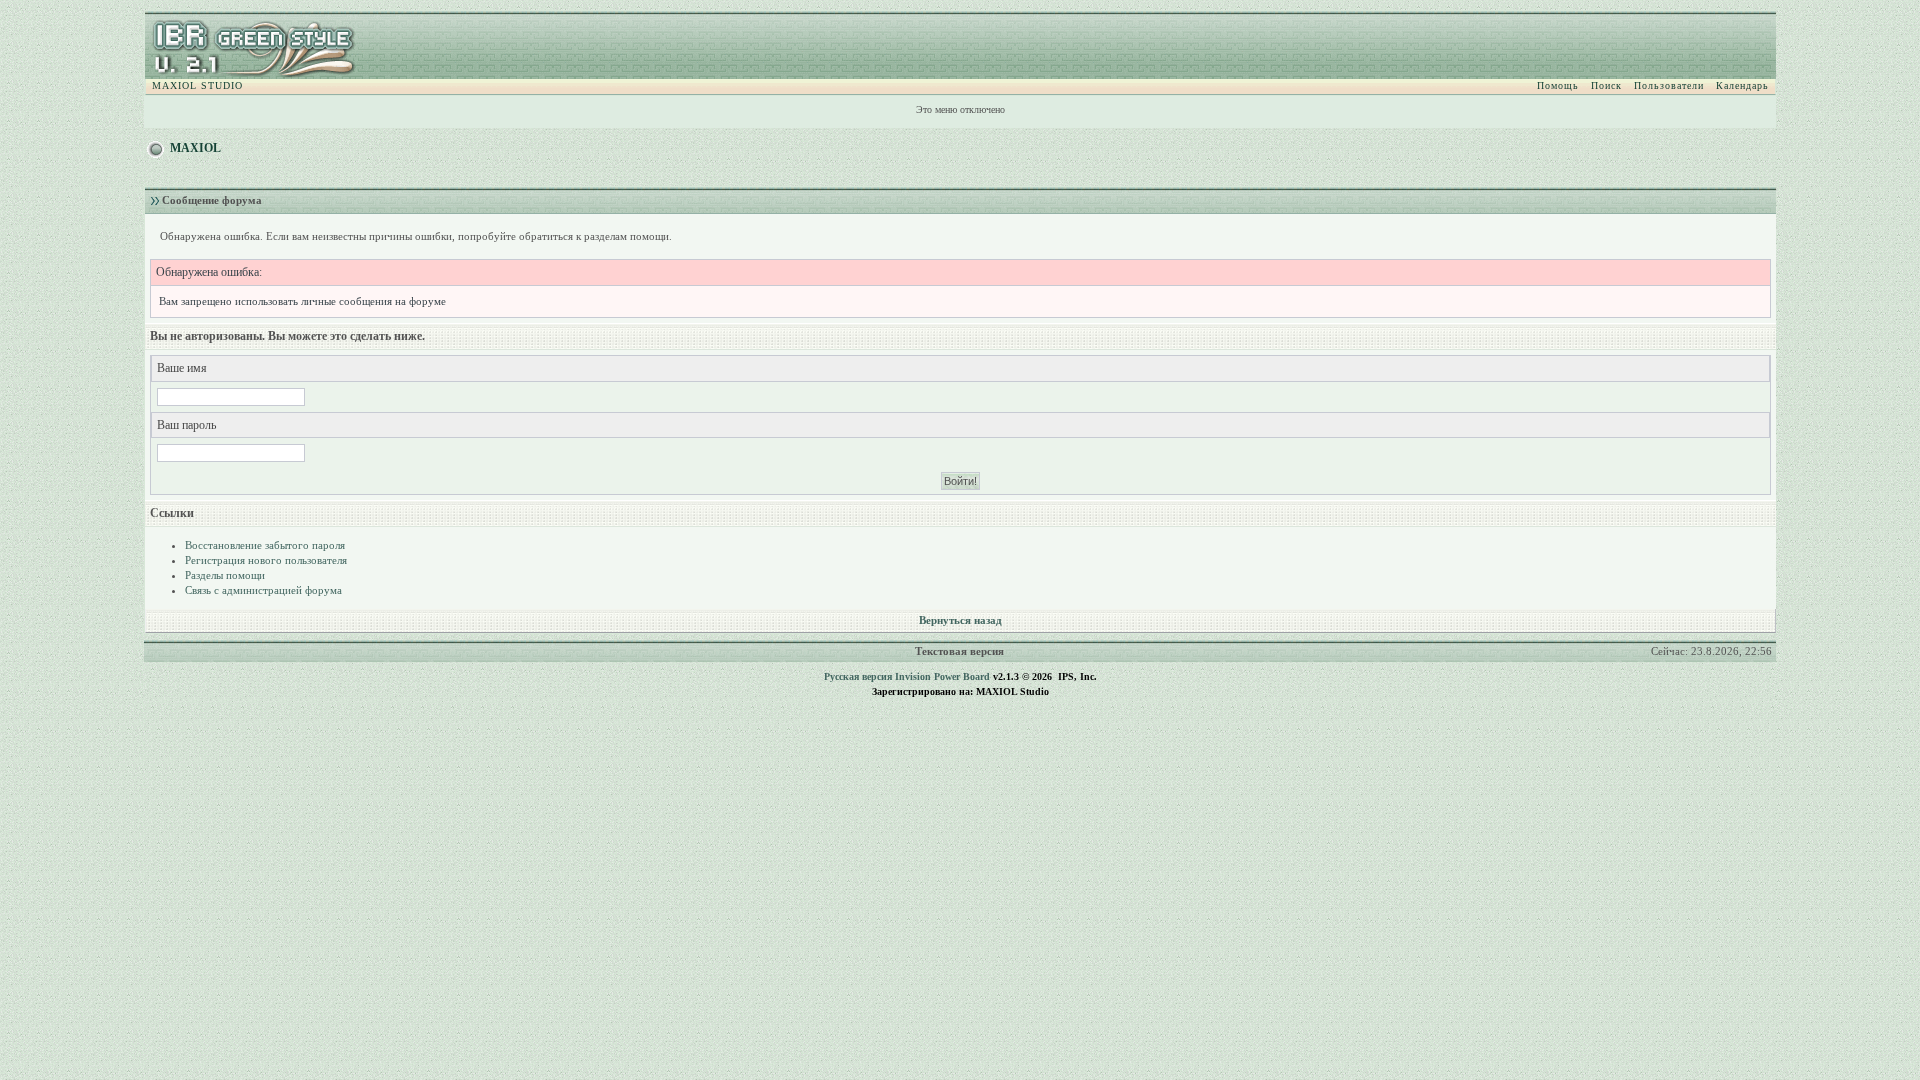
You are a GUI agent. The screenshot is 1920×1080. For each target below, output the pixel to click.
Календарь (1742, 85)
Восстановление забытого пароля (265, 545)
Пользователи (1669, 85)
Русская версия (858, 676)
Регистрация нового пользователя (266, 560)
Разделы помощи (225, 575)
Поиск (1606, 85)
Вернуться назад (960, 620)
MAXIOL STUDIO (197, 85)
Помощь (1558, 85)
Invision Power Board (942, 676)
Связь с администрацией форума (263, 590)
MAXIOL (195, 148)
